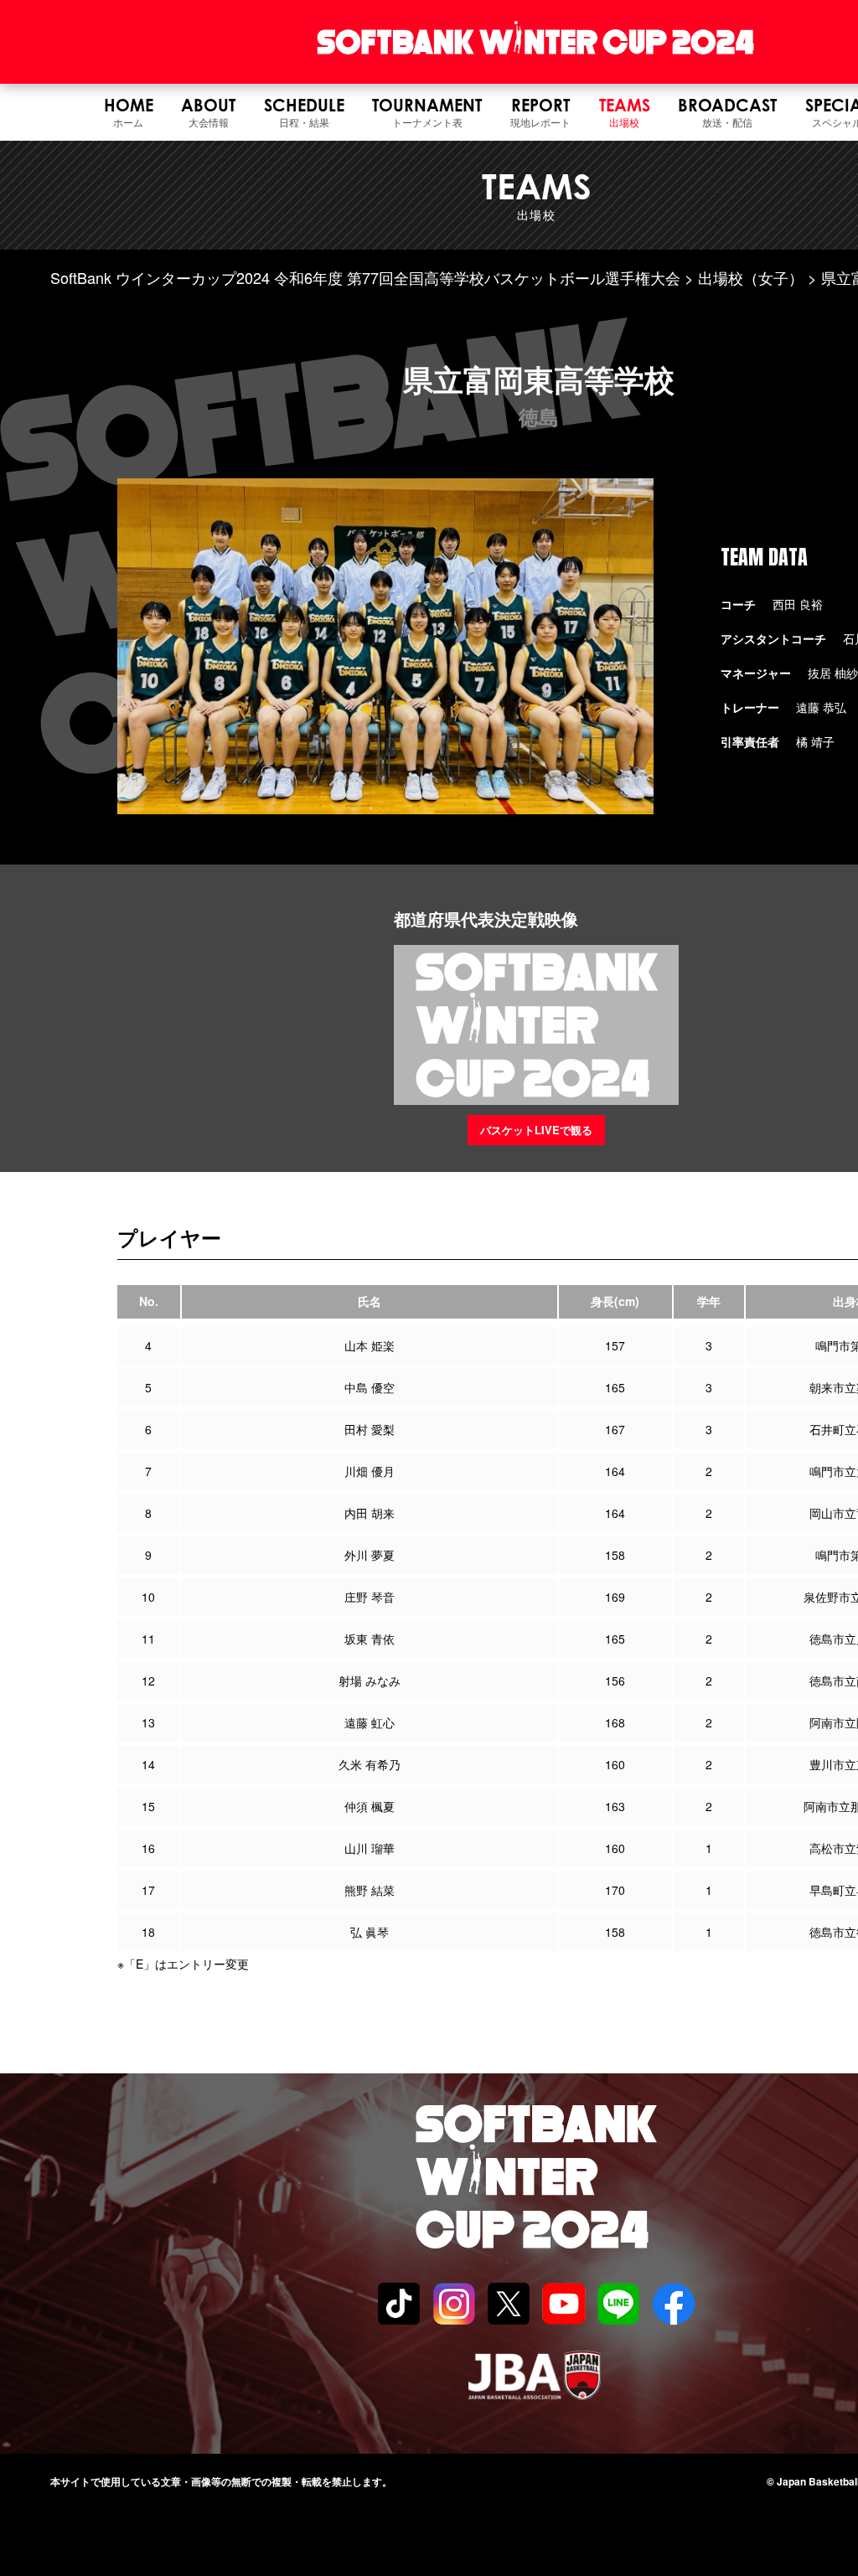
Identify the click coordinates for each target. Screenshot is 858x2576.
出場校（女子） (751, 277)
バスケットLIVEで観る (536, 1130)
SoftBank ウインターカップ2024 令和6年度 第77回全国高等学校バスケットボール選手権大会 (365, 277)
